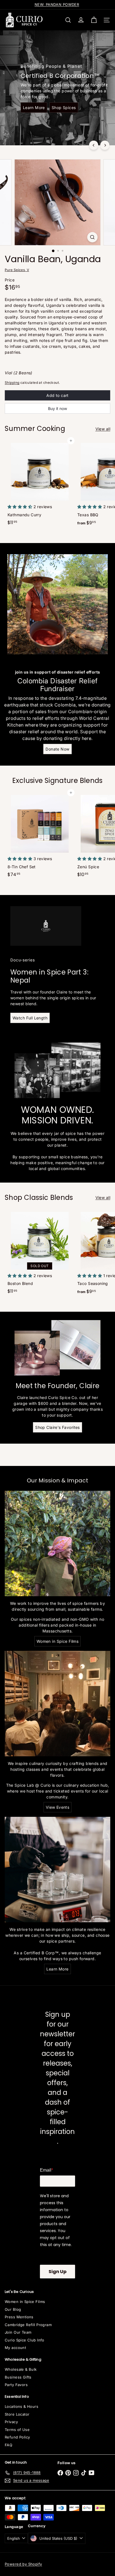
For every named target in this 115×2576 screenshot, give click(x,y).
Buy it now (57, 408)
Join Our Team (18, 2332)
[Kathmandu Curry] (40, 484)
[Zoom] (93, 237)
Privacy (11, 2422)
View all (103, 429)
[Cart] (94, 20)
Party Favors (16, 2385)
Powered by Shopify (23, 2564)
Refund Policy (17, 2437)
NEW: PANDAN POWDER (57, 4)
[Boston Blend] (40, 1253)
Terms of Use (17, 2430)
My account (15, 2348)
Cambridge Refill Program (28, 2325)
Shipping (12, 383)
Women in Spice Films (25, 2302)
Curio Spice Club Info (25, 2340)
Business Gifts (18, 2377)
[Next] (105, 145)
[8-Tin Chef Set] (40, 836)
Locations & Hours (21, 2406)
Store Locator (17, 2414)
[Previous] (94, 145)
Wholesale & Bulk (21, 2369)
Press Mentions (19, 2317)
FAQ (9, 2445)
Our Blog (13, 2309)
